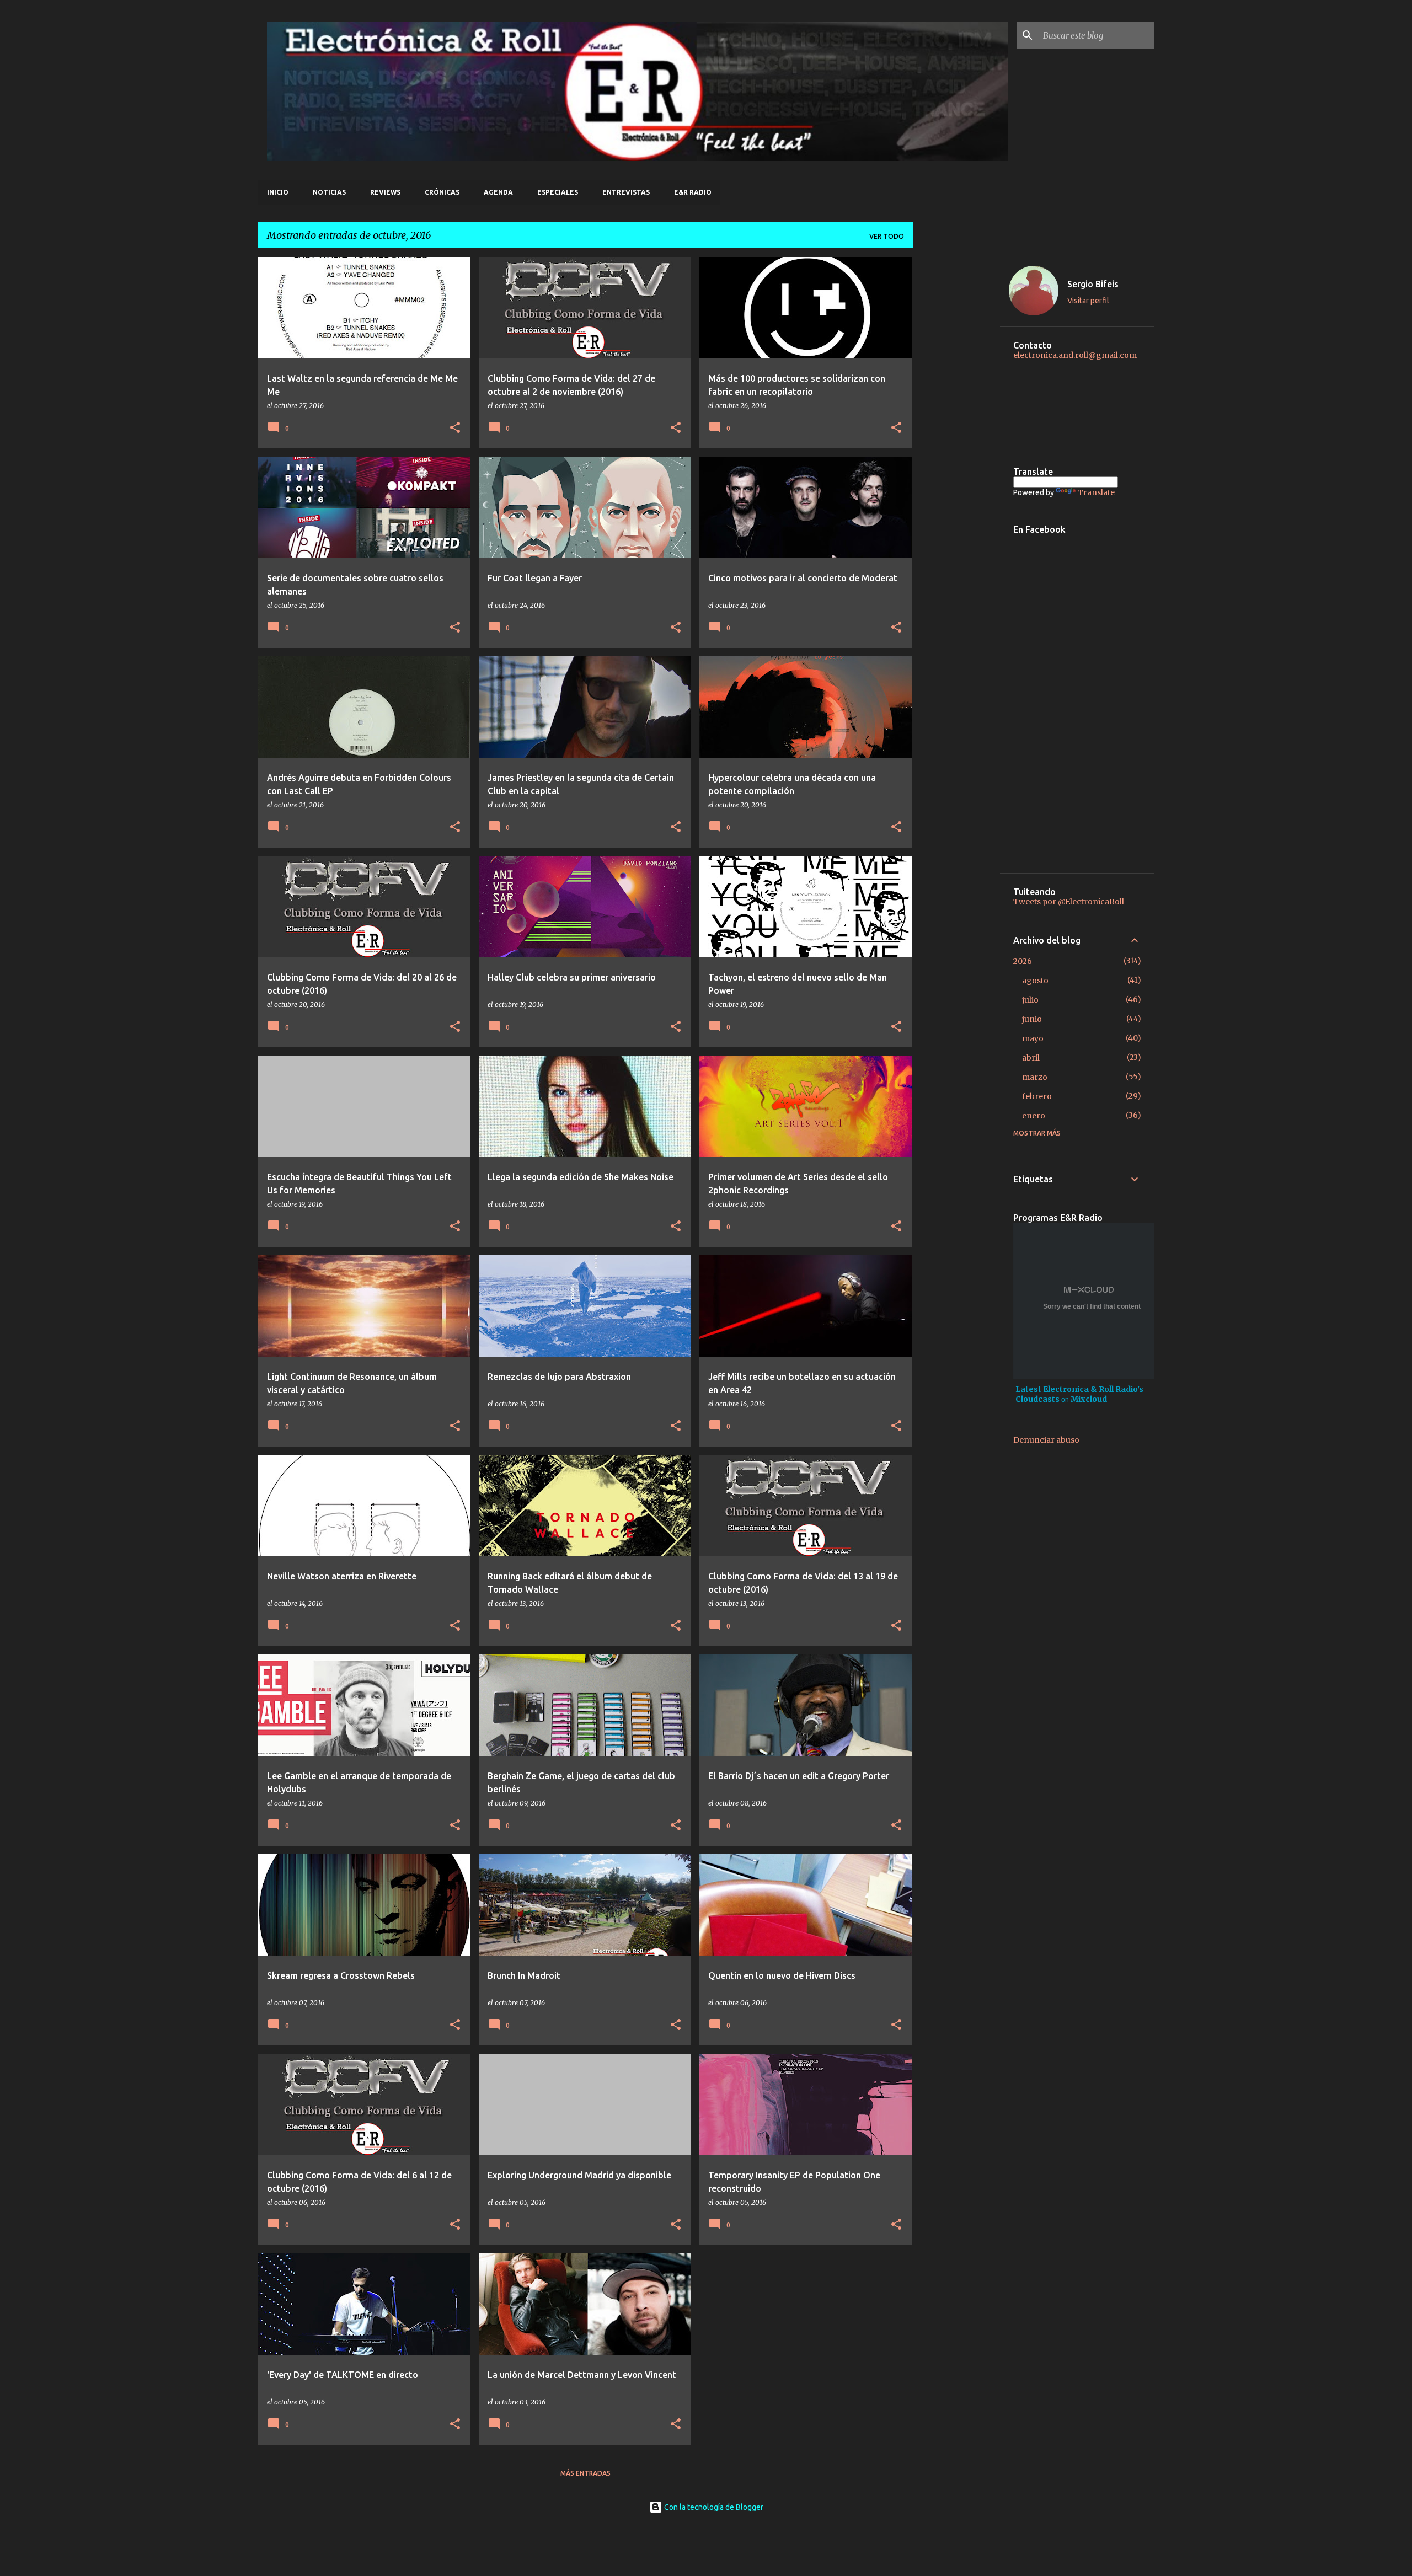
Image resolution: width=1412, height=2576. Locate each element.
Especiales (558, 192)
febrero (1037, 1096)
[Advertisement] (956, 422)
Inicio (278, 192)
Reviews (385, 192)
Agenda (498, 192)
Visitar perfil (1088, 301)
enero (1034, 1116)
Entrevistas (626, 192)
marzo (1035, 1077)
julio (1030, 1000)
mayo (1033, 1038)
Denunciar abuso (1046, 1440)
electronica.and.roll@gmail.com (1075, 355)
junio (1032, 1019)
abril (1031, 1058)
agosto (1035, 981)
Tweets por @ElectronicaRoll (1069, 902)
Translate (1096, 492)
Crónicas (442, 192)
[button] (455, 428)
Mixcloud (1089, 1399)
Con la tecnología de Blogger (713, 2507)
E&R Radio (693, 192)
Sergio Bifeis (1093, 284)
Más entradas (585, 2473)
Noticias (329, 192)
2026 (1023, 961)
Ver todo (887, 236)
